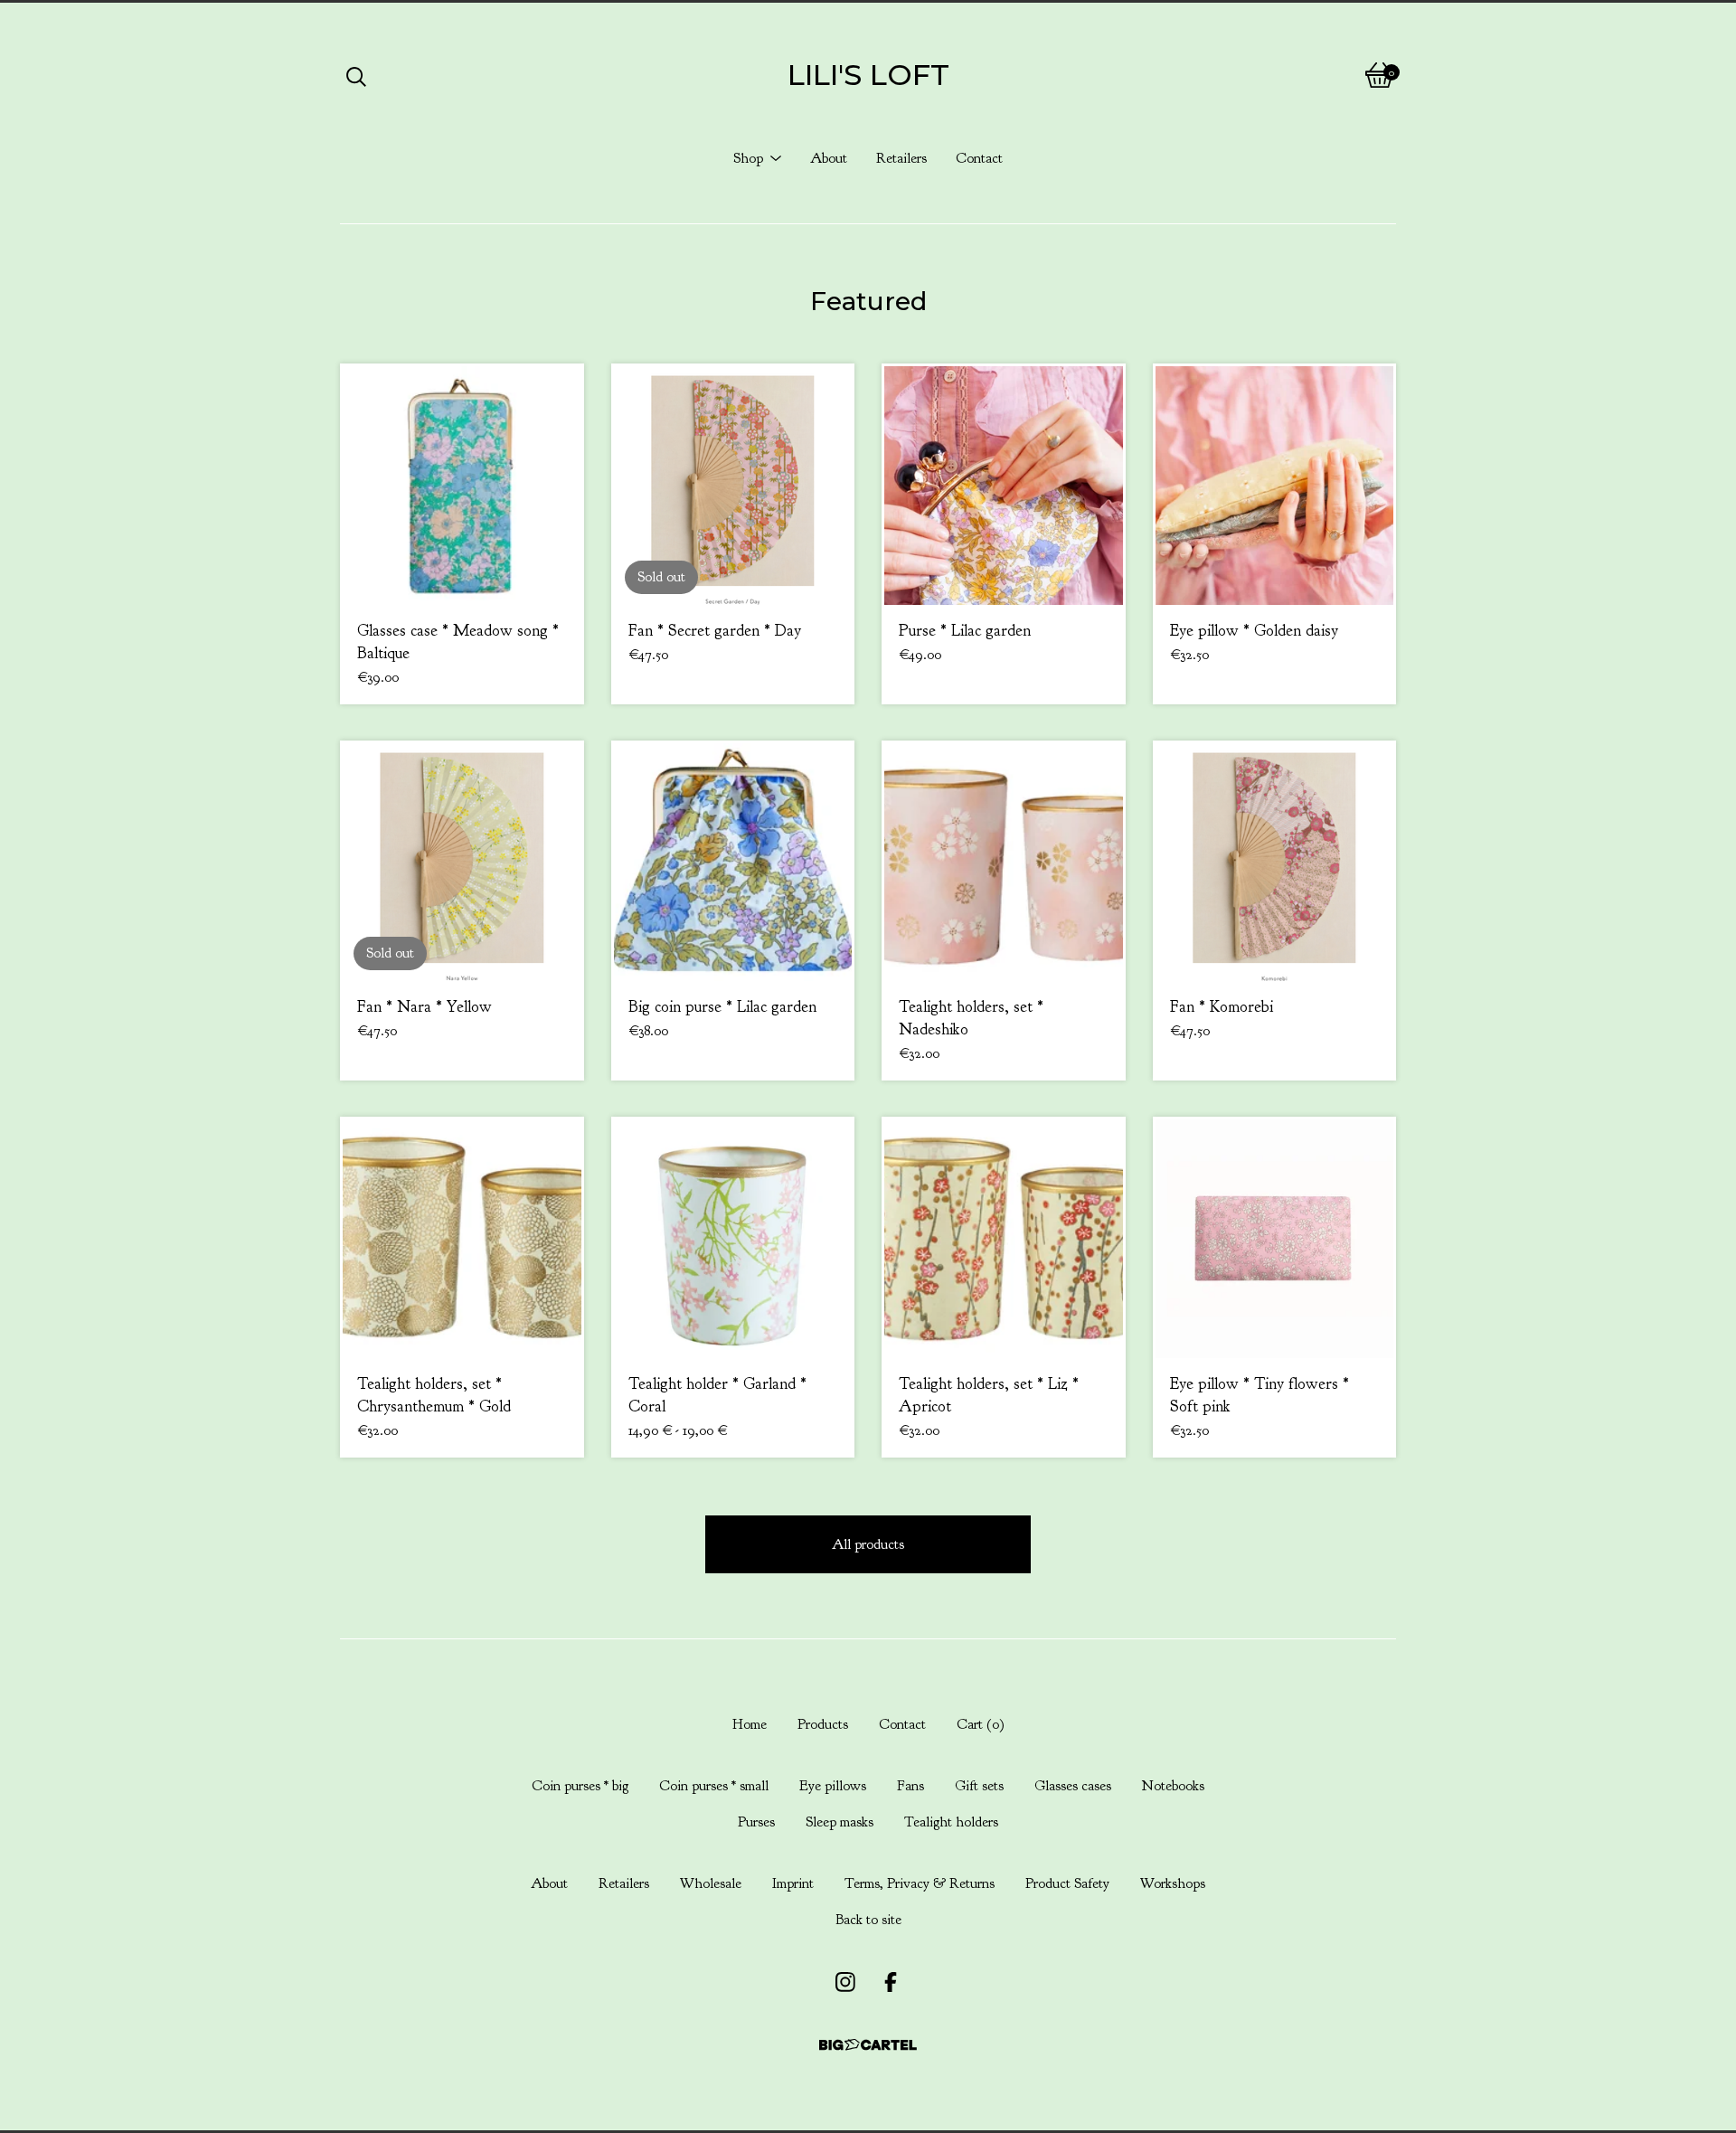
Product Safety (1067, 1883)
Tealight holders (951, 1822)
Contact (979, 158)
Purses (756, 1822)
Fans (910, 1786)
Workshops (1173, 1883)
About (829, 158)
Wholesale (711, 1883)
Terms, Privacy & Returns (920, 1883)
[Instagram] (845, 1982)
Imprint (793, 1883)
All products (868, 1544)
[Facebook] (891, 1982)
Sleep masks (840, 1822)
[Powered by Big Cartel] (868, 2045)
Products (823, 1724)
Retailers (901, 158)
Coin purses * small (714, 1786)
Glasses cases (1073, 1786)
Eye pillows (833, 1786)
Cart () (981, 1724)
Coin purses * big (580, 1786)
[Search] (356, 75)
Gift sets (979, 1786)
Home (750, 1724)
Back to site (868, 1920)
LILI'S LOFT (868, 75)
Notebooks (1173, 1786)
